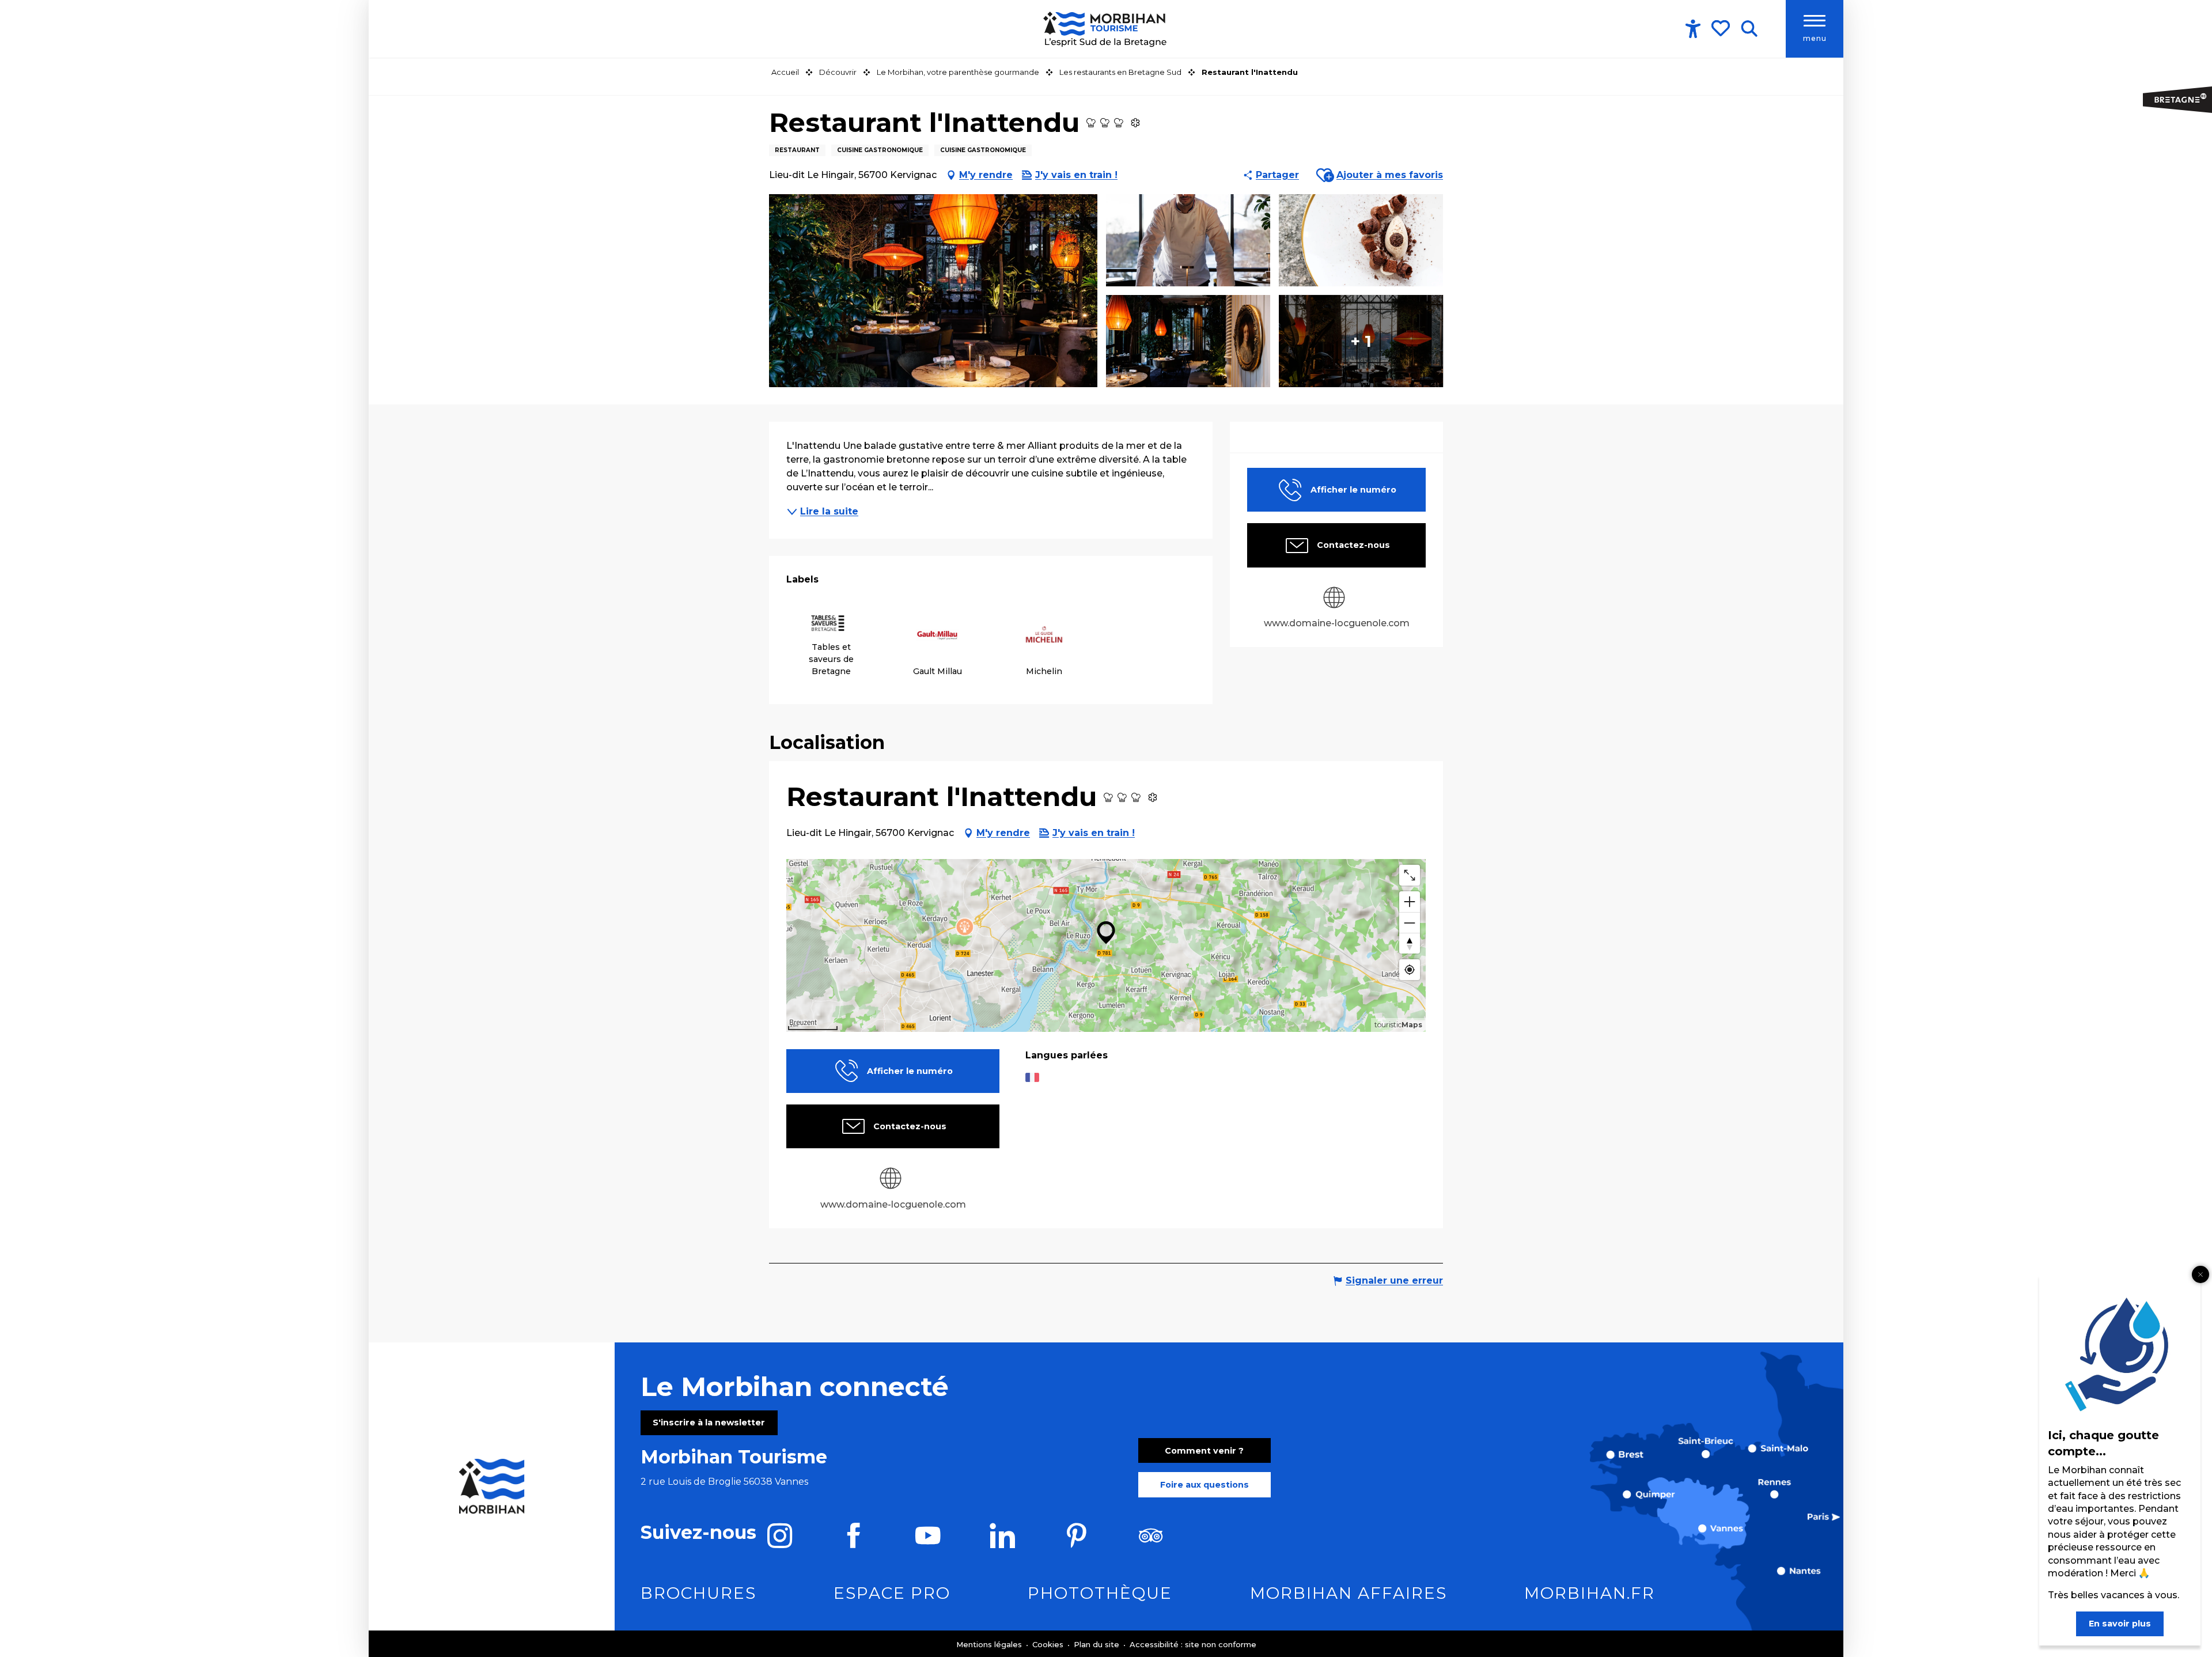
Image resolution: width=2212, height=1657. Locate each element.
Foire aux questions (1205, 1485)
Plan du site (1098, 1644)
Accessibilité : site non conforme (1193, 1644)
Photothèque (1100, 1593)
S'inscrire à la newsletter (709, 1423)
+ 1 (1361, 341)
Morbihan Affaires (1349, 1593)
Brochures (698, 1593)
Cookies (1049, 1644)
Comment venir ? (1204, 1451)
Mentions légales (990, 1644)
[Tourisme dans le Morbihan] (1106, 29)
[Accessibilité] (1693, 29)
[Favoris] (1722, 28)
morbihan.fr (1590, 1593)
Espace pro (892, 1593)
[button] (1749, 29)
